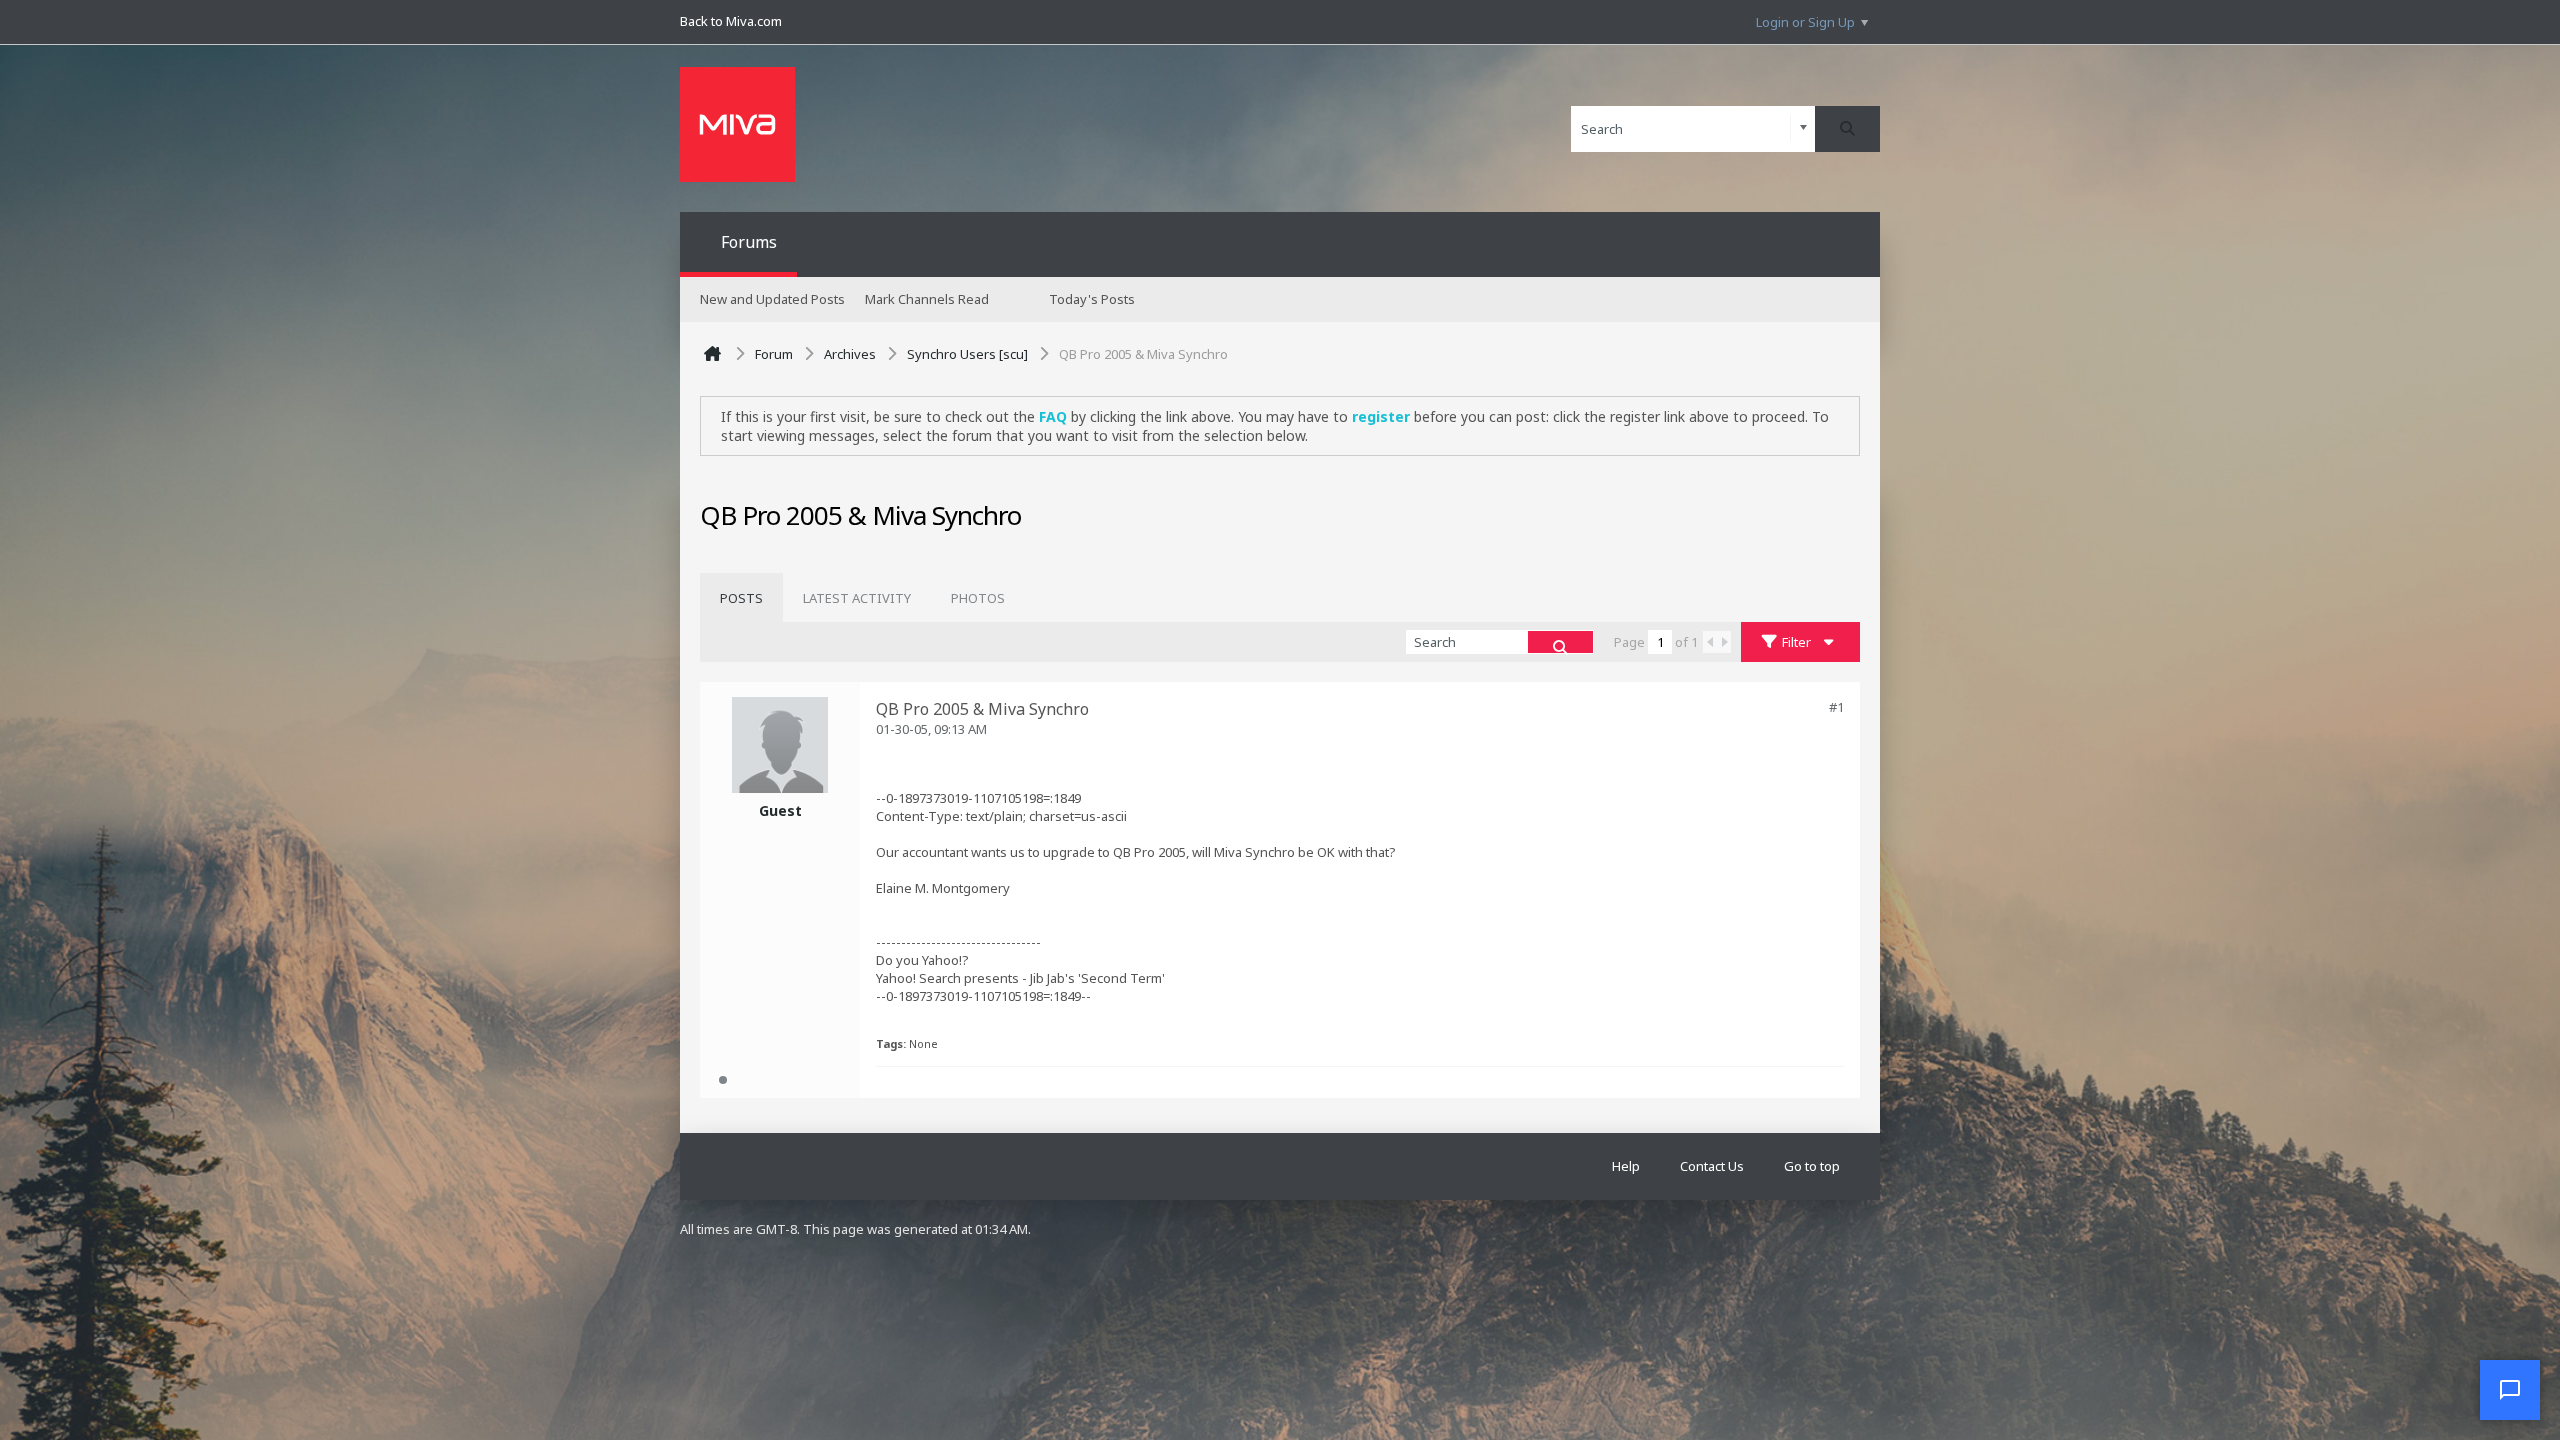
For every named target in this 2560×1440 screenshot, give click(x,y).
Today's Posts (1092, 299)
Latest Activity (857, 598)
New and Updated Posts (772, 299)
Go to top (1812, 1166)
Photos (978, 598)
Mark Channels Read (927, 299)
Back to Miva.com (731, 21)
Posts (741, 598)
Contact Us (1712, 1166)
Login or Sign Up (1805, 22)
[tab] (741, 598)
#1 (1836, 707)
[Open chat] (2510, 1390)
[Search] (1847, 129)
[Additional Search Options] (1803, 128)
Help (1626, 1166)
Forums (749, 242)
